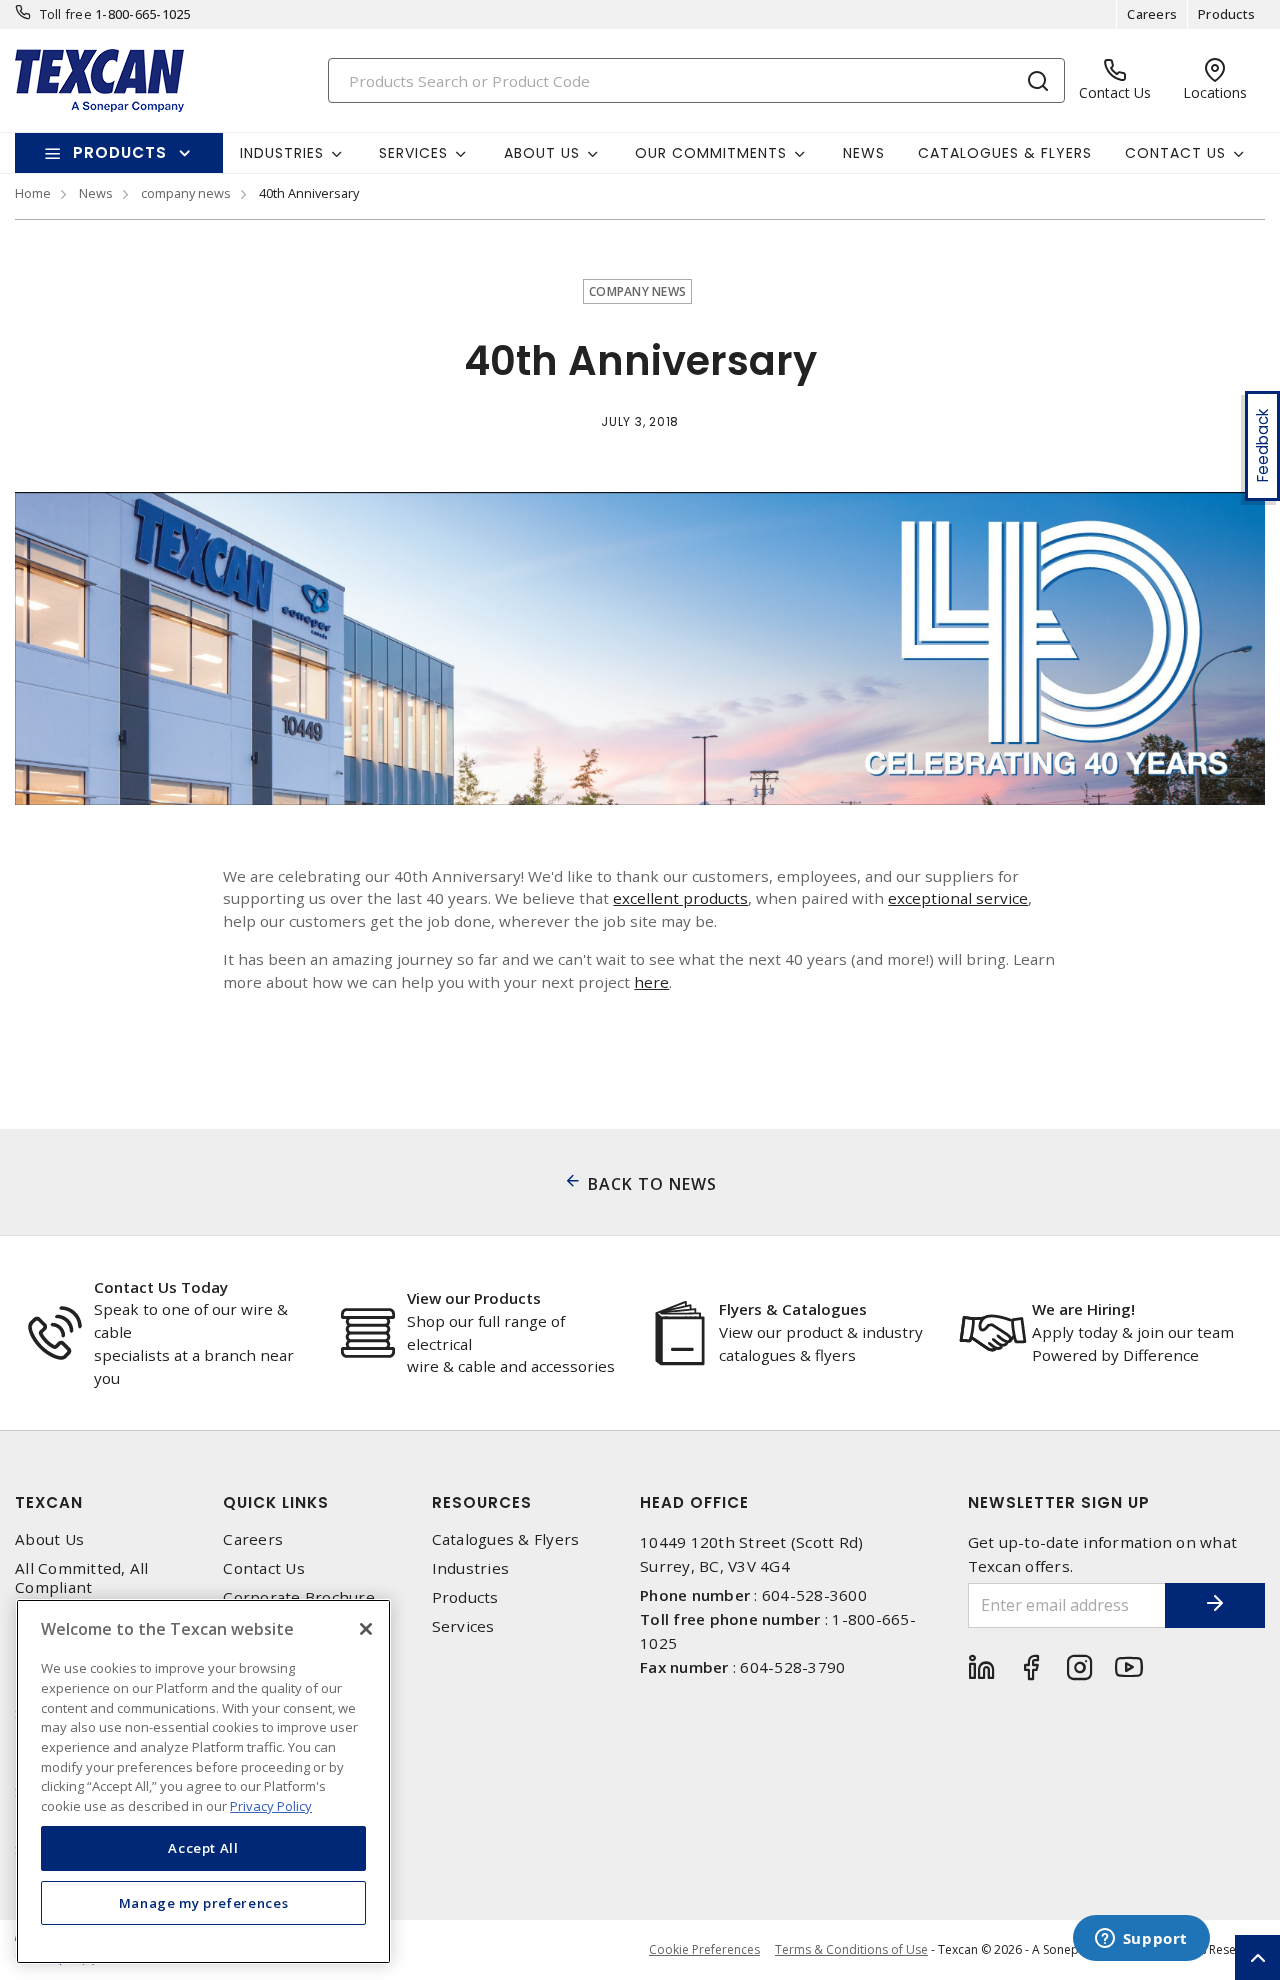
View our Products (474, 1298)
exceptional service (958, 898)
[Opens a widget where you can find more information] (1141, 1940)
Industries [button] (282, 153)
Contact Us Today (161, 1287)
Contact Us (264, 1568)
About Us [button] (542, 153)
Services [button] (413, 153)
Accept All (203, 1848)
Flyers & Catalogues (793, 1309)
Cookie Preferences (704, 1950)
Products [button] (120, 152)
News (864, 153)
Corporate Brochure (299, 1597)
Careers (1152, 14)
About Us (49, 1539)
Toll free (66, 14)
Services (463, 1626)
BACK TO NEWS (652, 1184)
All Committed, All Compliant (82, 1578)
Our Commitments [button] (711, 153)
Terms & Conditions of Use (851, 1949)
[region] (203, 1781)
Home (33, 193)
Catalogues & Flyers (1005, 153)
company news (186, 193)
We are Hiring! (1083, 1309)
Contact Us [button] (1175, 153)
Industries (471, 1568)
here (651, 982)
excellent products (680, 898)
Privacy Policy (271, 1805)
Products (1226, 14)
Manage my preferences (204, 1902)
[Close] (366, 1629)
